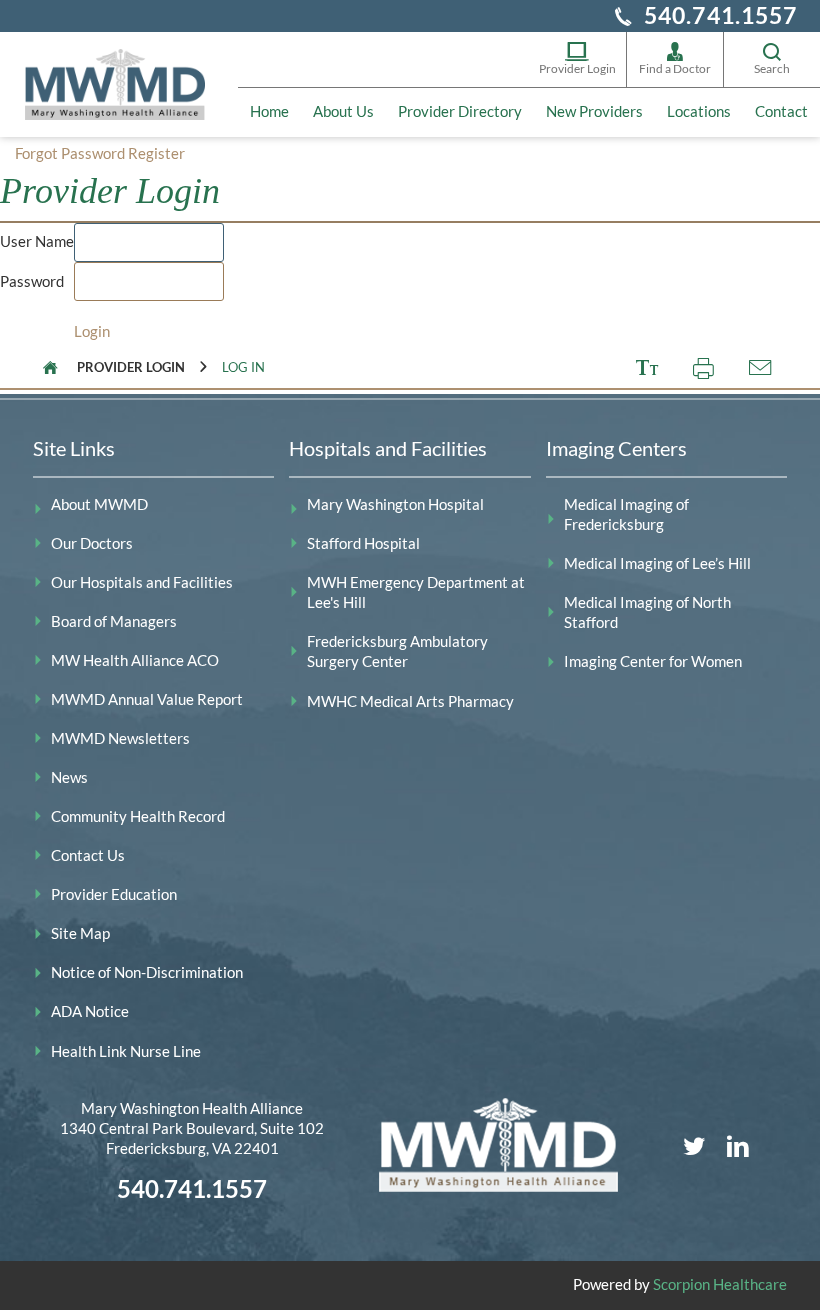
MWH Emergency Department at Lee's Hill (416, 592)
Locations (699, 111)
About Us (343, 111)
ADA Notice (90, 1011)
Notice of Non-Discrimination (147, 972)
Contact (781, 111)
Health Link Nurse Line (126, 1051)
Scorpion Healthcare (720, 1284)
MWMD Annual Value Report (147, 699)
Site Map (80, 933)
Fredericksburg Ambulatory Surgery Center (397, 651)
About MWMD (99, 504)
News (69, 777)
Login (92, 331)
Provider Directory (460, 111)
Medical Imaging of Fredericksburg (626, 514)
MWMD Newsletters (120, 738)
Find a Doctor (675, 68)
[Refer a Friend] (759, 368)
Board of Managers (114, 621)
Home (269, 111)
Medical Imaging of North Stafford (647, 612)
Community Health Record (138, 816)
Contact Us (88, 855)
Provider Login (577, 68)
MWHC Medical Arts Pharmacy (410, 701)
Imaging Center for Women (653, 661)
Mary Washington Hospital (395, 504)
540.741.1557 (721, 15)
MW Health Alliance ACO (135, 660)
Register (156, 153)
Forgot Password (70, 153)
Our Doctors (92, 543)
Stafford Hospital (363, 543)
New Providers (594, 111)
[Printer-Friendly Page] (703, 368)
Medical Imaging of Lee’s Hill (657, 563)
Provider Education (114, 894)
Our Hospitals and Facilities (142, 582)
